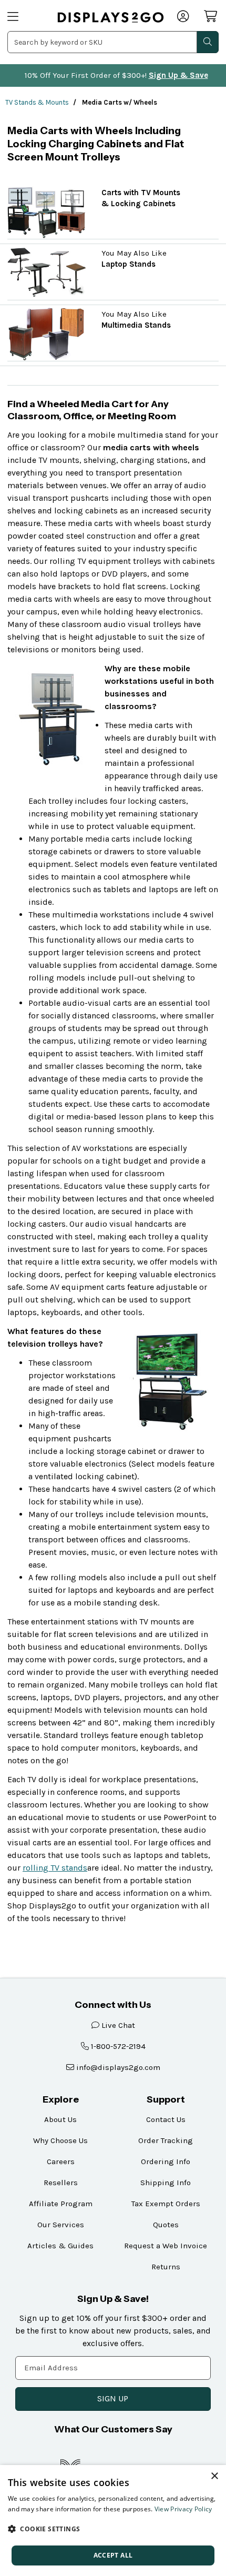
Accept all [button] (113, 2555)
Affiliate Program (61, 2204)
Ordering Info (166, 2161)
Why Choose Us (60, 2140)
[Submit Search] (208, 42)
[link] (111, 18)
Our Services (61, 2225)
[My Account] (184, 17)
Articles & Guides (60, 2246)
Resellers (61, 2183)
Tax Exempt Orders (166, 2204)
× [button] (214, 2476)
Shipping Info (166, 2183)
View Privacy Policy (183, 2509)
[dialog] (113, 2521)
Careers (61, 2161)
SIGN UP (113, 2398)
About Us (60, 2119)
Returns (166, 2267)
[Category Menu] (26, 17)
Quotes (166, 2225)
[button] (113, 2529)
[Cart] (211, 16)
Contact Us (166, 2119)
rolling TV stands (55, 1868)
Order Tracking (166, 2140)
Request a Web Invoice (166, 2246)
